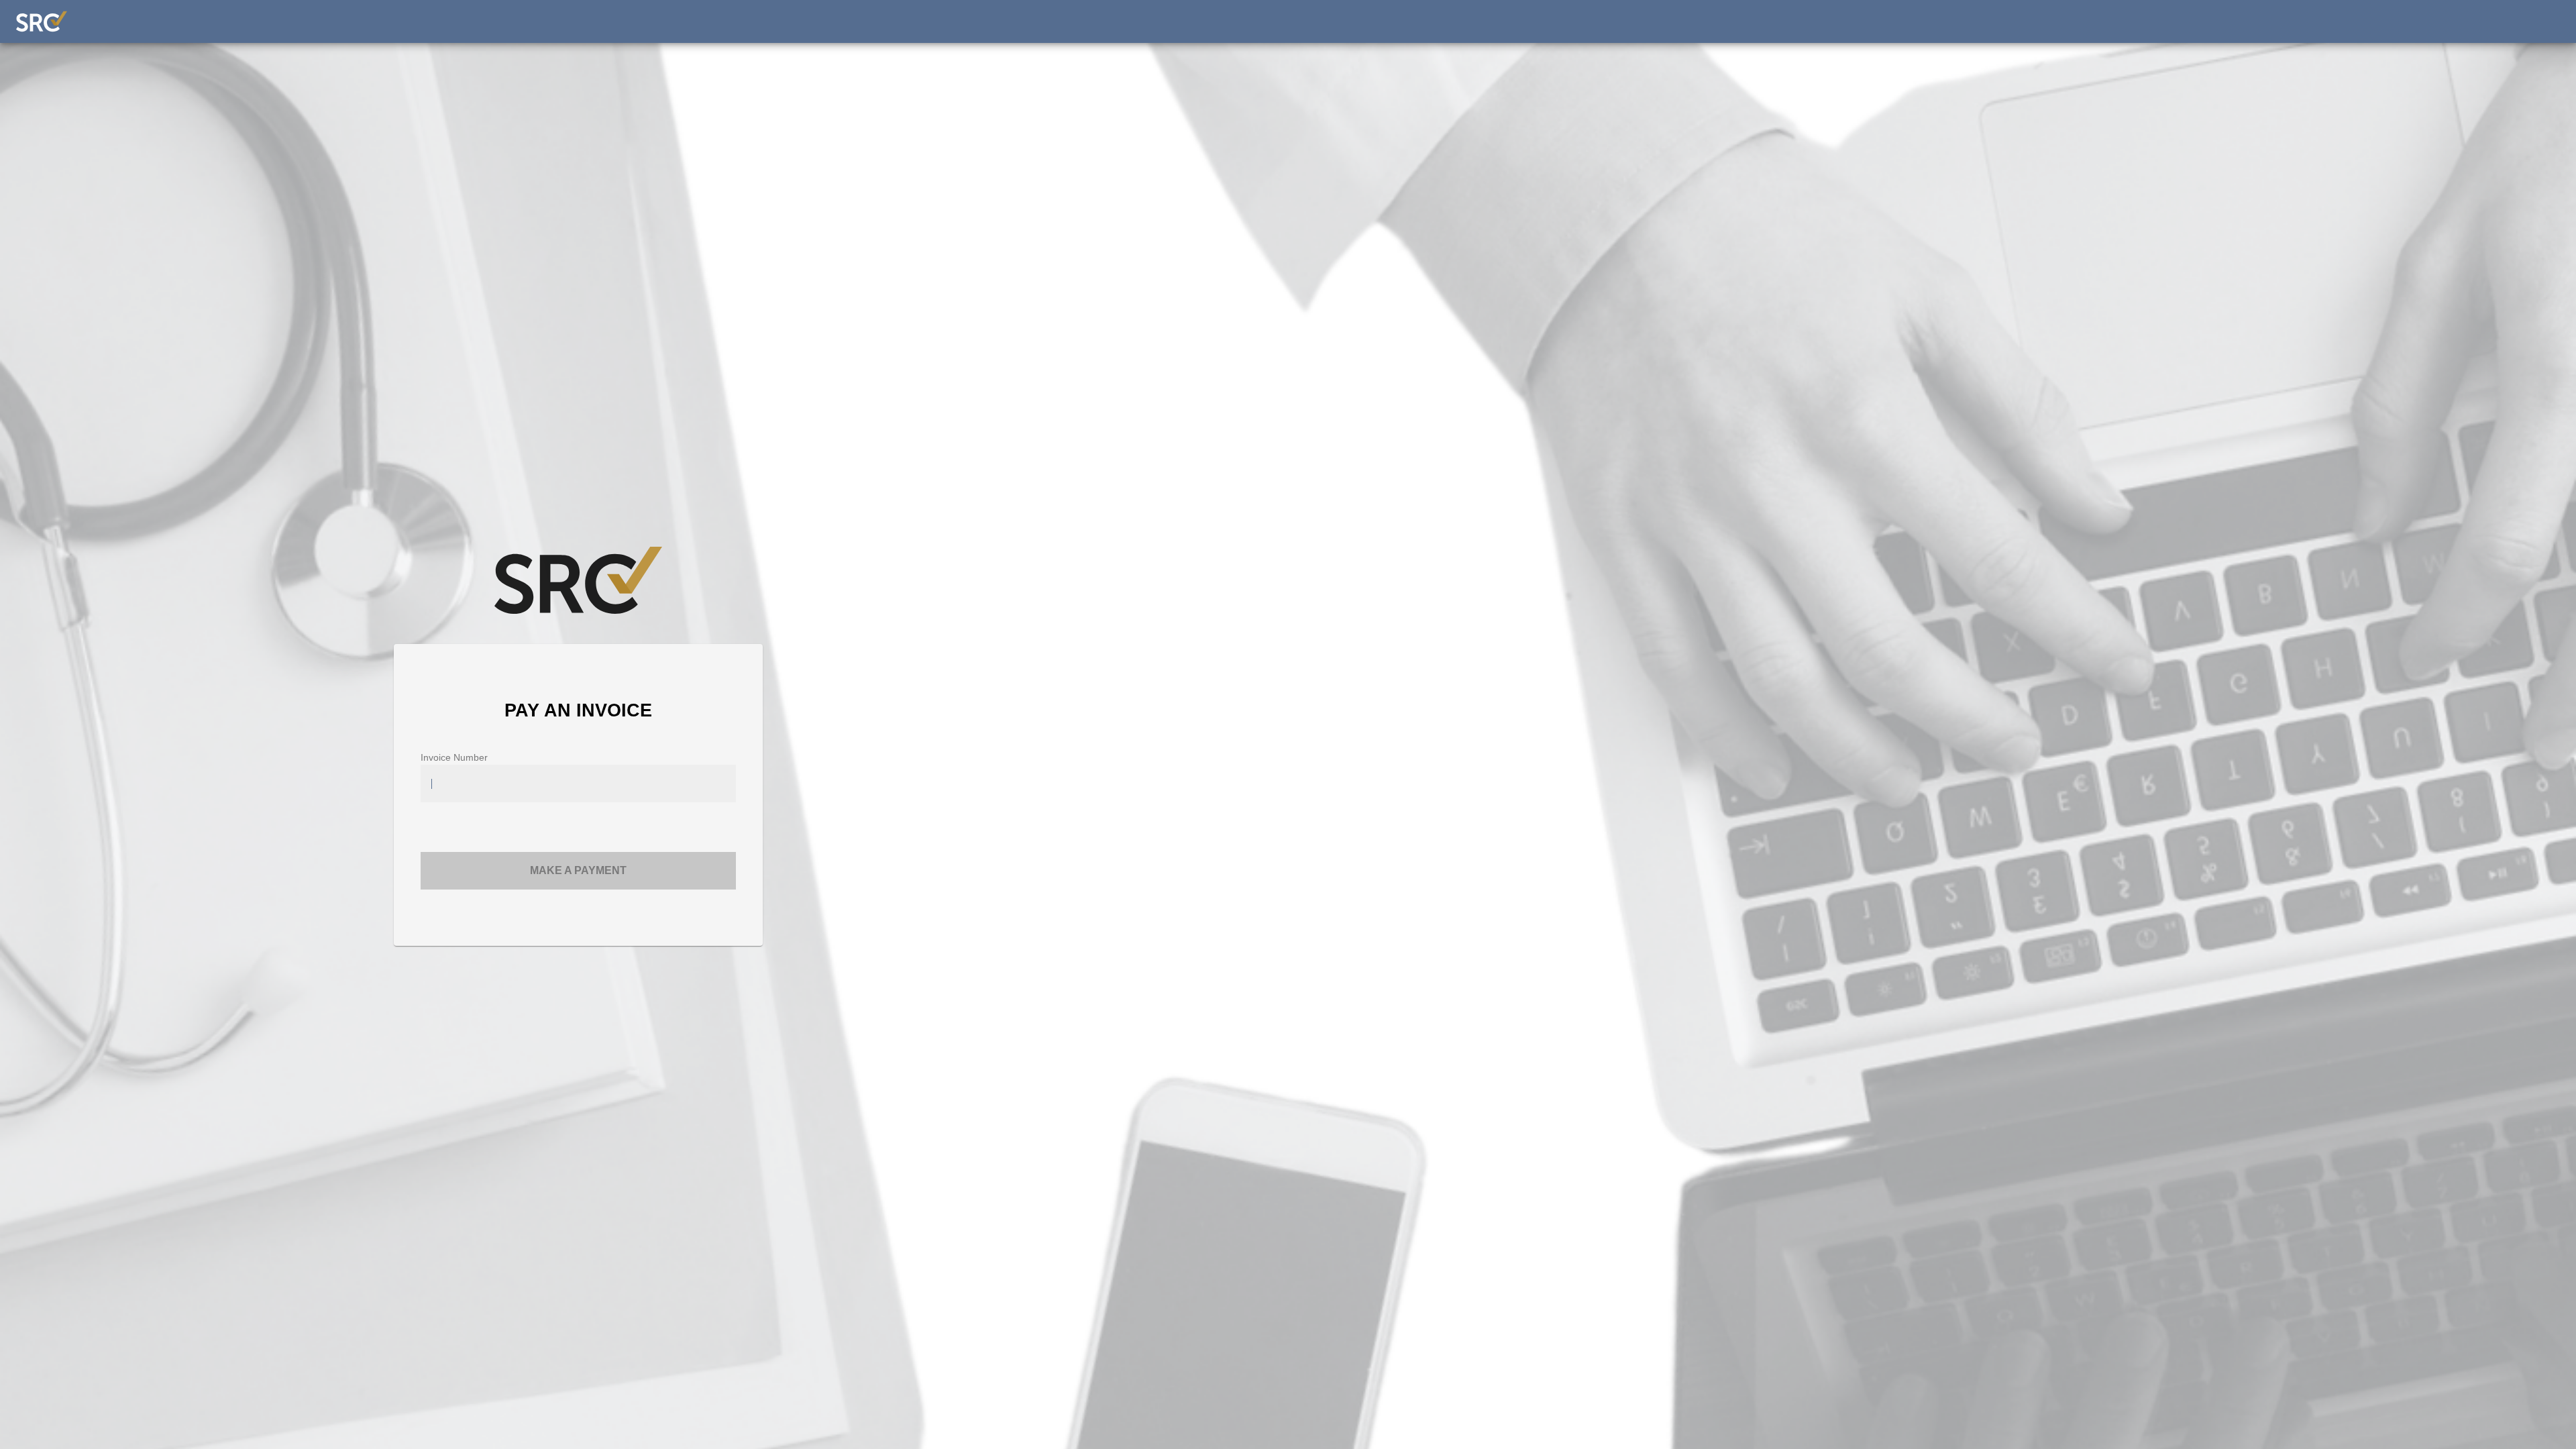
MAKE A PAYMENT (578, 870)
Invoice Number (454, 757)
